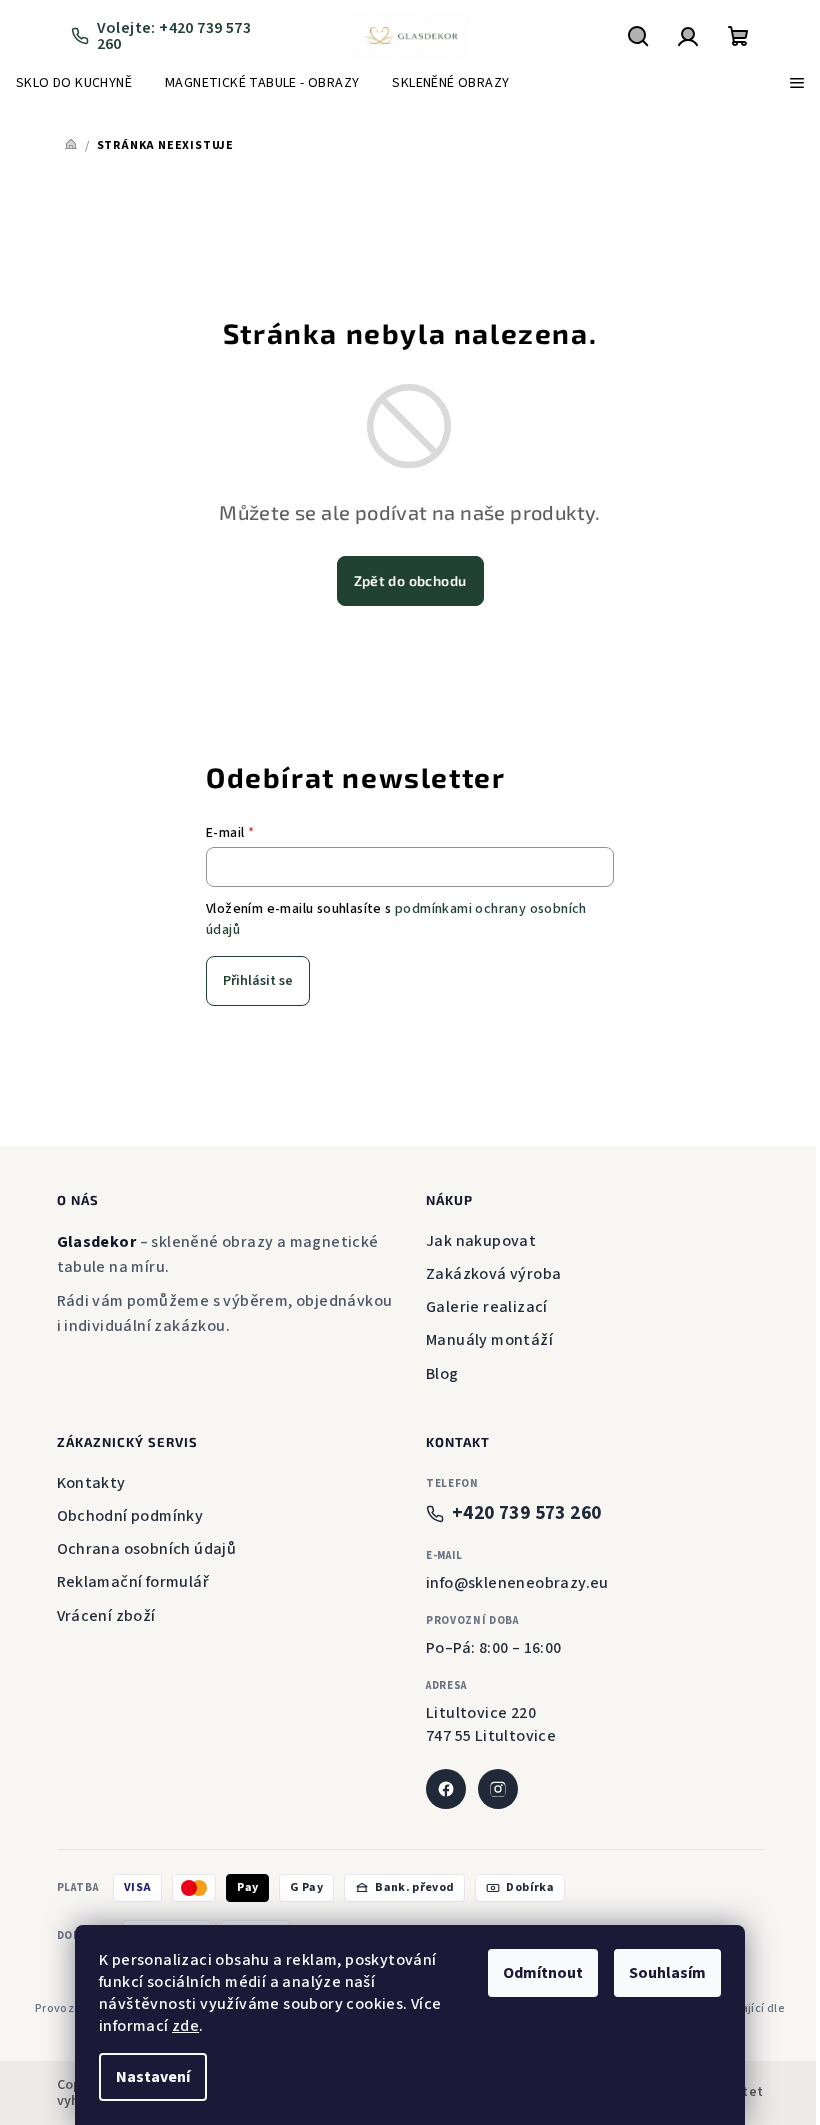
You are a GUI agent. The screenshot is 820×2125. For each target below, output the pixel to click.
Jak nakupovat (481, 1241)
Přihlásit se (258, 981)
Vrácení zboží (106, 1616)
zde (185, 2026)
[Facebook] (446, 1789)
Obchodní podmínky (130, 1516)
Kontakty (91, 1483)
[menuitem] (74, 83)
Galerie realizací (487, 1307)
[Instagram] (498, 1789)
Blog (442, 1374)
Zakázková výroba (493, 1274)
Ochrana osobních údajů (147, 1549)
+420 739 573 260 (526, 1513)
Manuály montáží (489, 1340)
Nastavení (153, 2077)
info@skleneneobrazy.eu (517, 1583)
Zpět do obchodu (410, 580)
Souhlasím (667, 1973)
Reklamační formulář (133, 1582)
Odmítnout (543, 1973)
